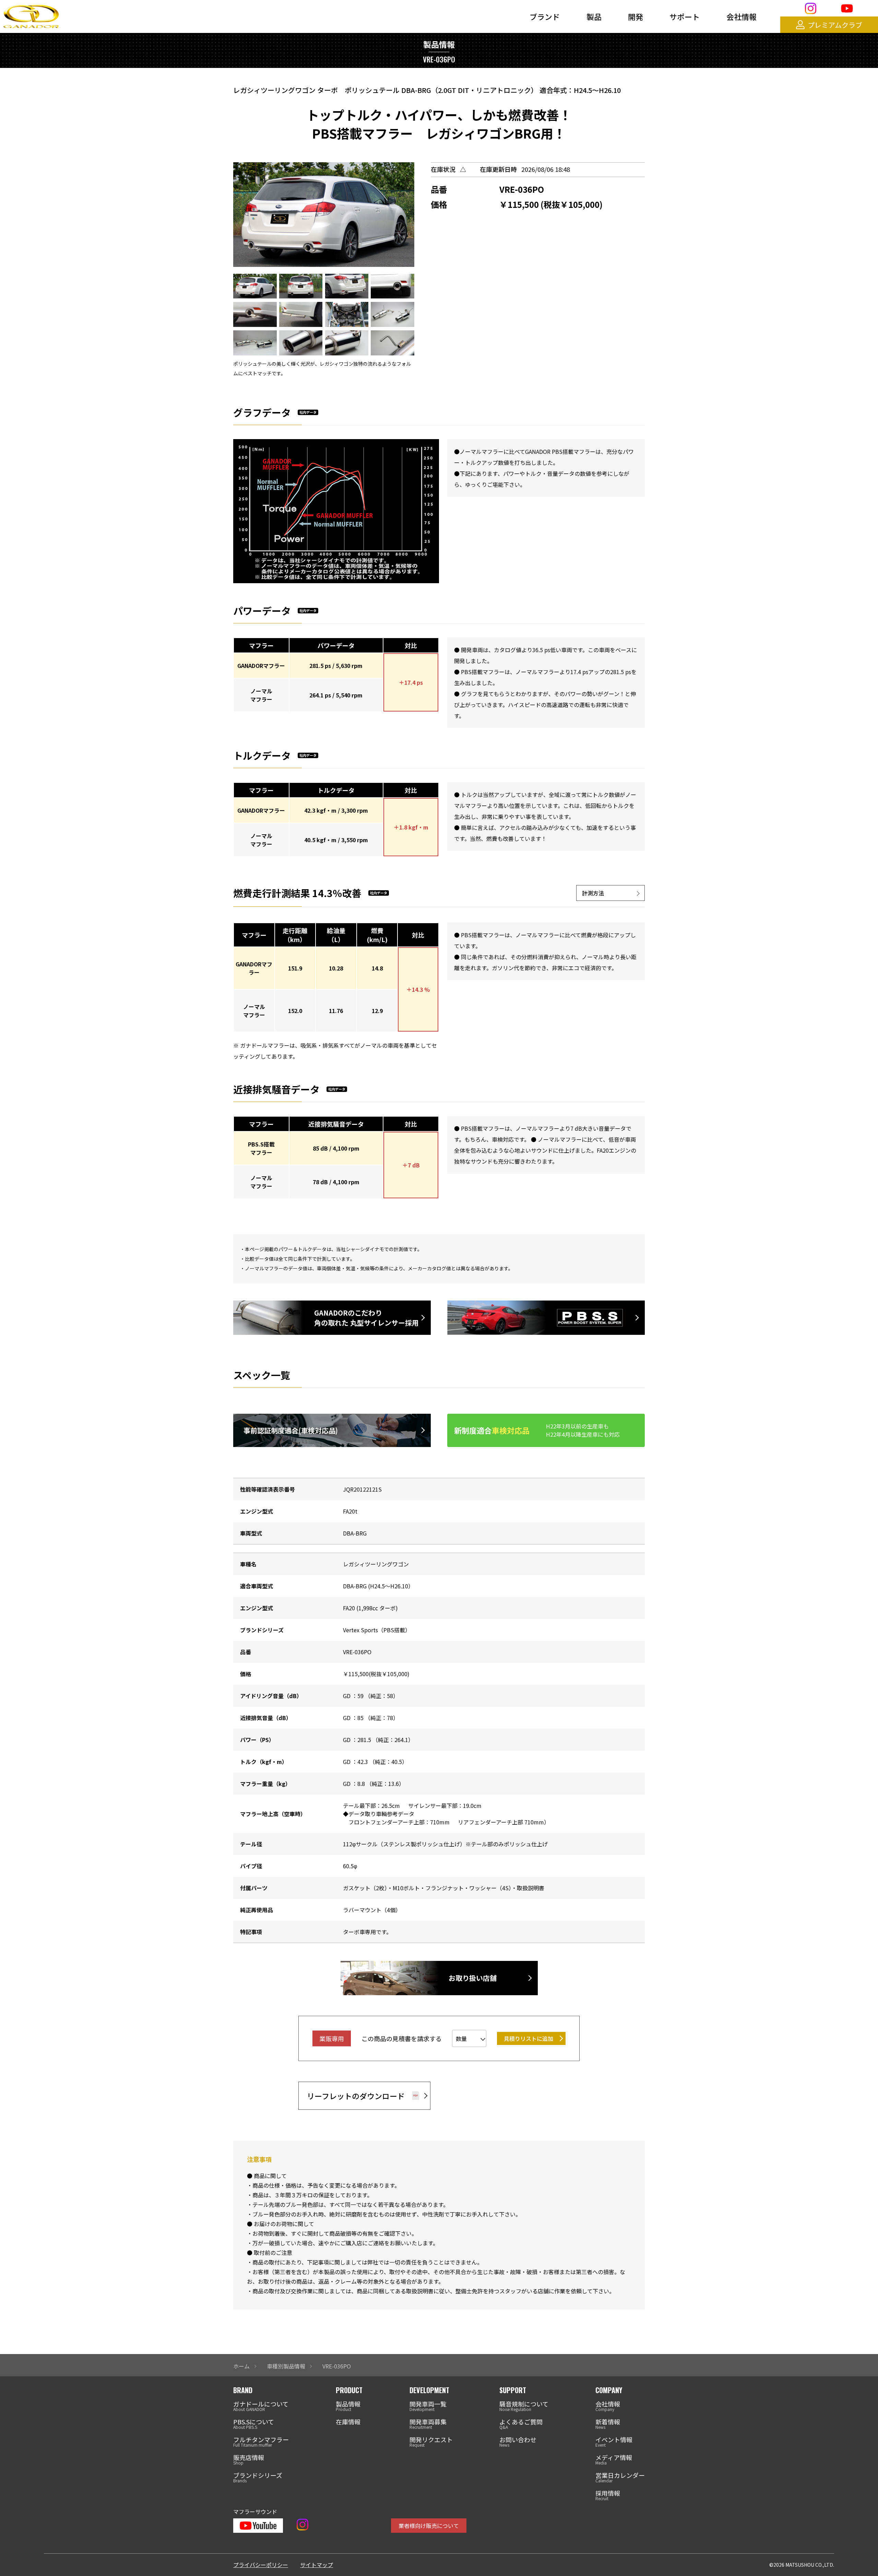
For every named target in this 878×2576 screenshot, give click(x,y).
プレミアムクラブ (835, 25)
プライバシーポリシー (261, 2565)
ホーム (241, 2366)
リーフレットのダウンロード (356, 2096)
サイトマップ (317, 2565)
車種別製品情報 (286, 2366)
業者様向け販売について (429, 2526)
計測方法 (593, 893)
